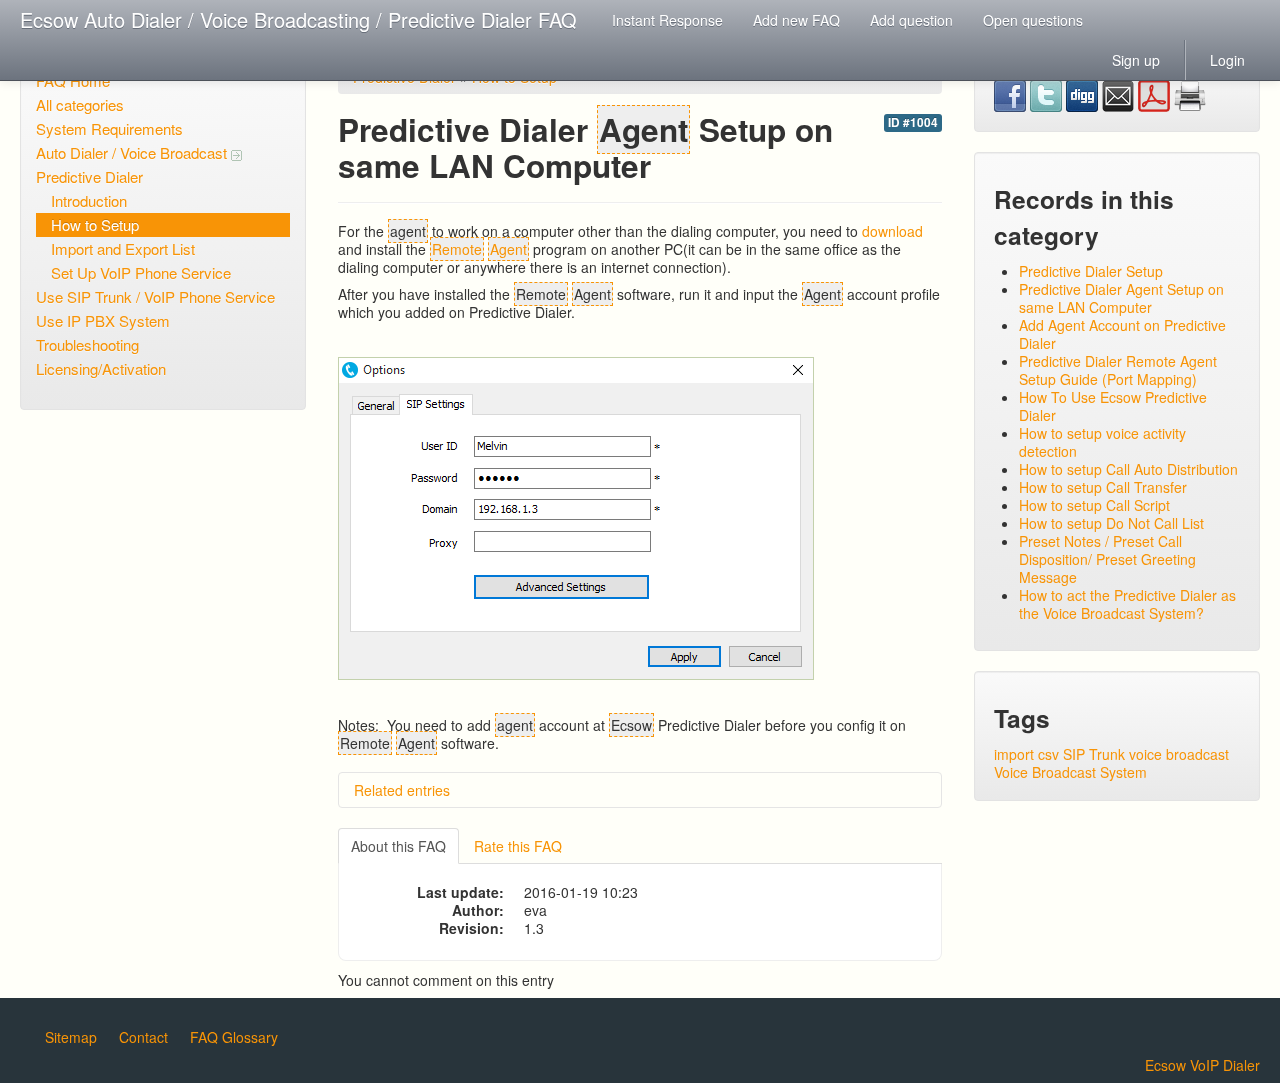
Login (1227, 60)
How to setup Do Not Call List (1111, 523)
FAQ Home (73, 80)
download (892, 231)
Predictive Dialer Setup (1091, 271)
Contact (143, 1037)
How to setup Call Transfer (1103, 487)
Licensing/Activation (101, 368)
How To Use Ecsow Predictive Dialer (1113, 406)
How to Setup (95, 224)
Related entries (402, 790)
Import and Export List (123, 248)
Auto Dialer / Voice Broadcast (133, 152)
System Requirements (109, 128)
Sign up (1136, 60)
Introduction (89, 200)
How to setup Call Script (1094, 505)
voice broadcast (1179, 754)
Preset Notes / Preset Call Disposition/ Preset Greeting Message (1107, 559)
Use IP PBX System (103, 320)
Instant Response (667, 20)
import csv (1026, 754)
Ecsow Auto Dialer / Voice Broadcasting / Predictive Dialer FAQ (298, 19)
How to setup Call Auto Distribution (1128, 469)
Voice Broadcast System (1070, 772)
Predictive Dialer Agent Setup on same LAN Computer (1121, 298)
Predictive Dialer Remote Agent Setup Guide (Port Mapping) (1118, 370)
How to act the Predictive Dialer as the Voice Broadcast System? (1127, 604)
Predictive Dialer (89, 176)
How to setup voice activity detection (1102, 442)
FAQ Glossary (234, 1037)
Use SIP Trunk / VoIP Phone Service (155, 296)
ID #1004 (913, 122)
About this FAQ (398, 846)
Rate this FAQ (518, 846)
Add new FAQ (796, 20)
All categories (80, 104)
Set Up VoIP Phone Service (141, 272)
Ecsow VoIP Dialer (1202, 1065)
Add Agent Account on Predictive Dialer (1122, 334)
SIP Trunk (1094, 754)
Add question (911, 20)
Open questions (1033, 20)
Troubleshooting (87, 344)
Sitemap (71, 1037)
